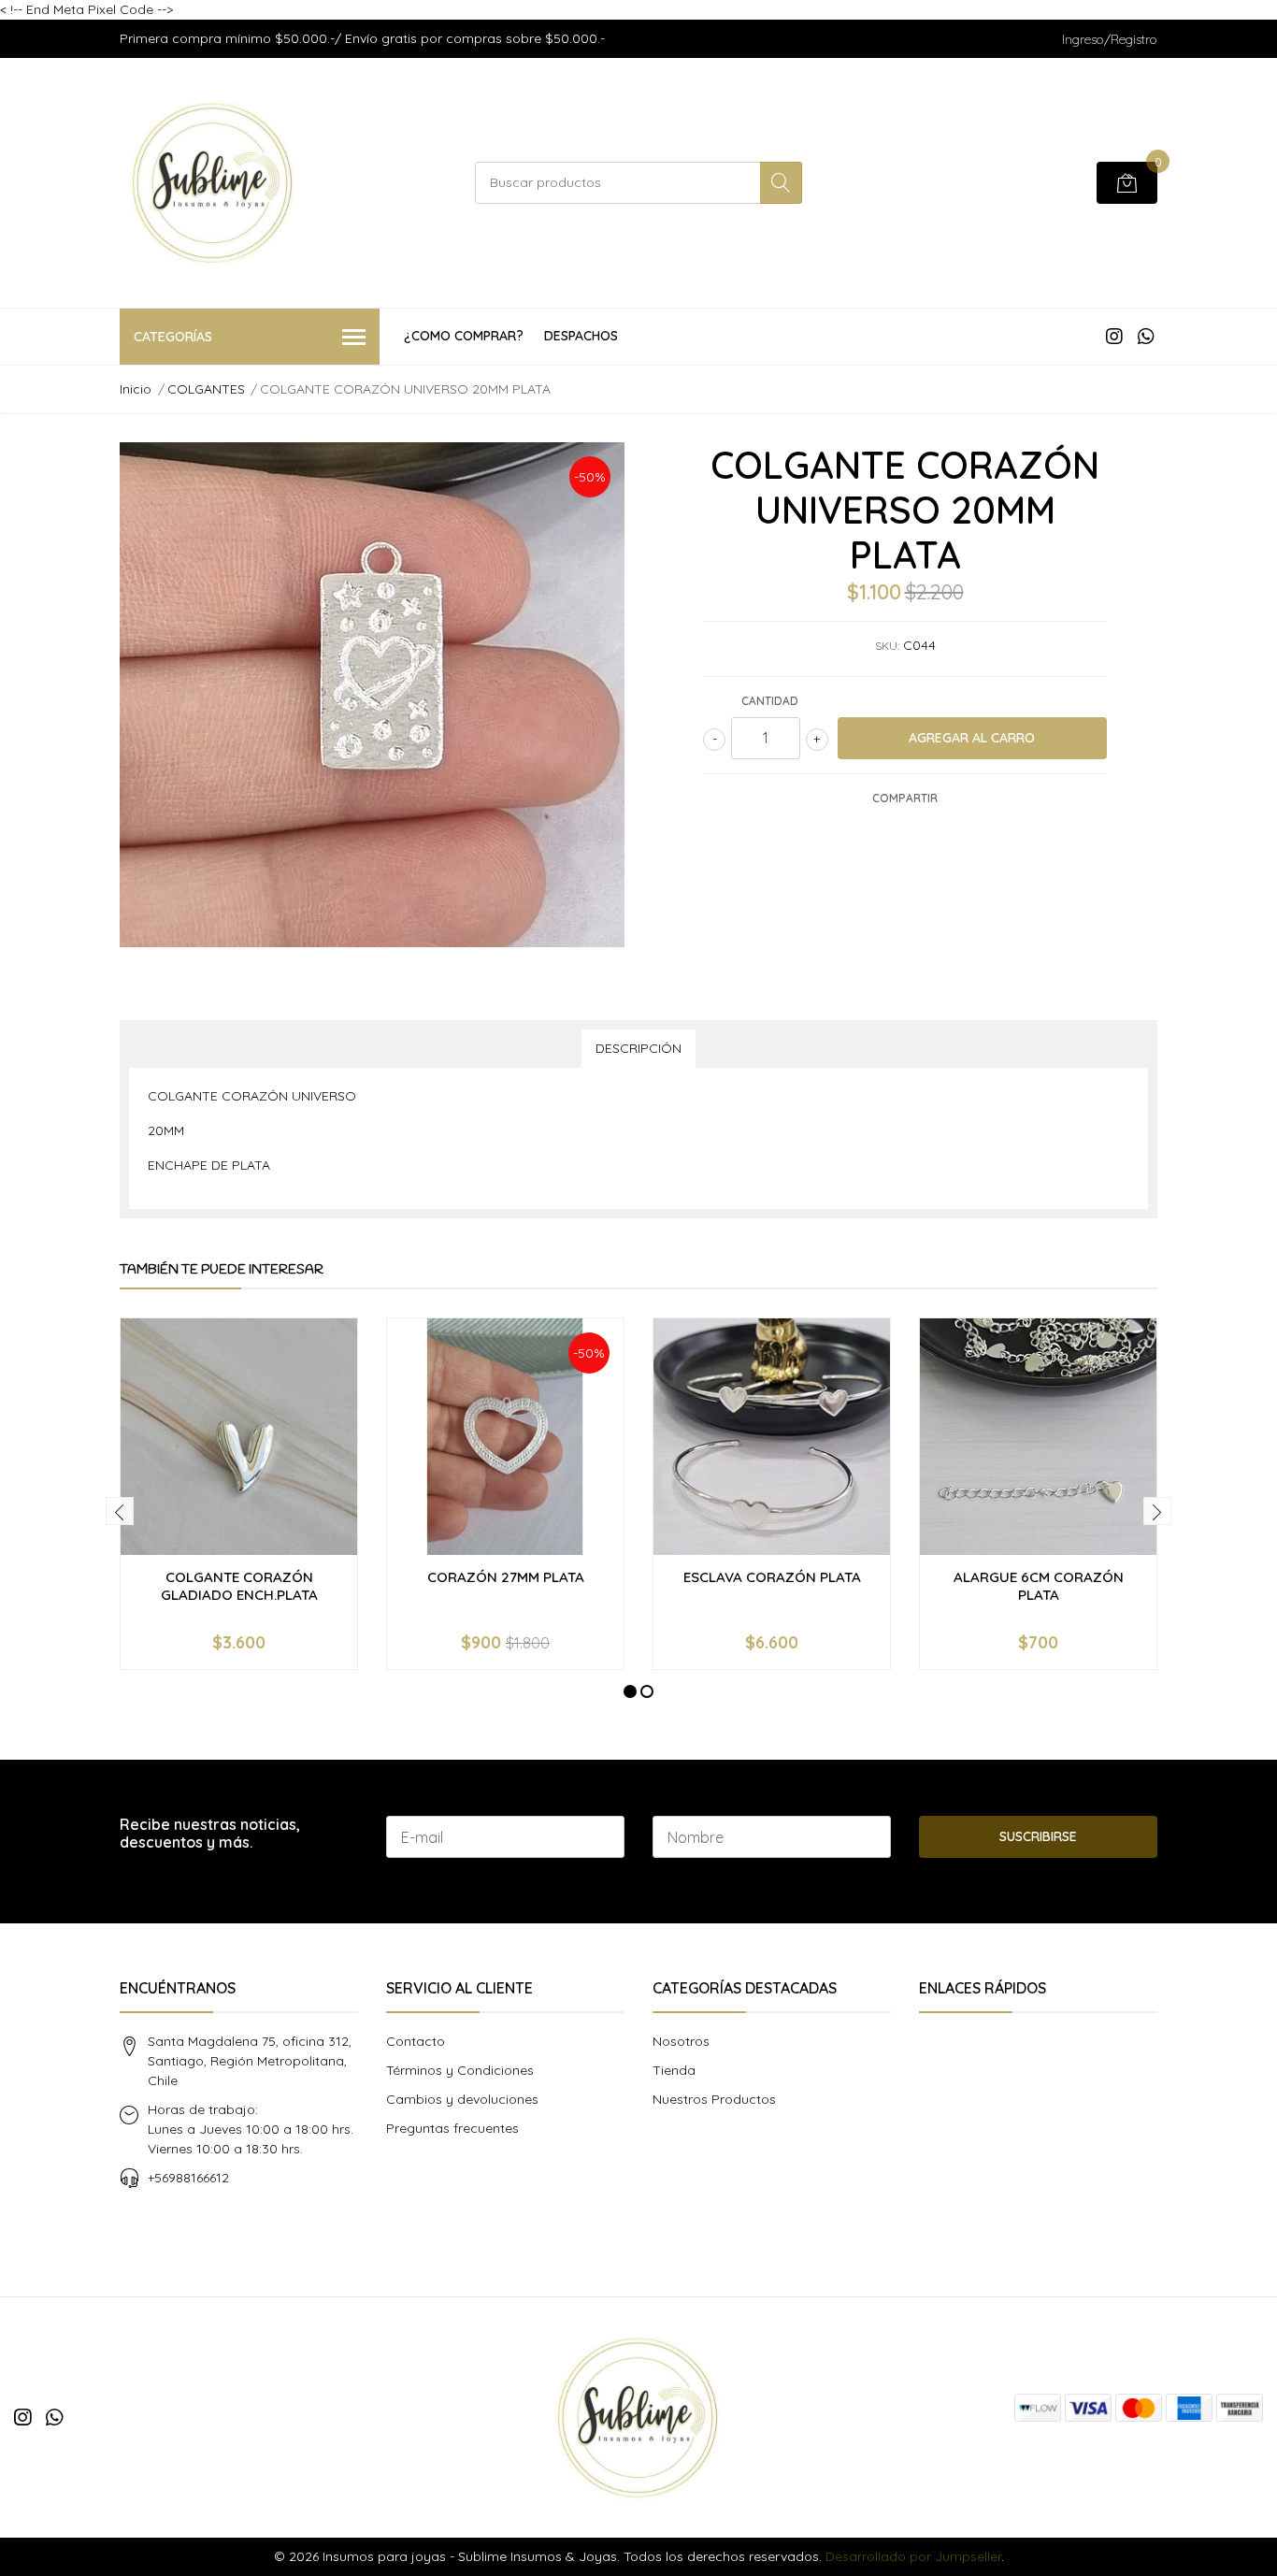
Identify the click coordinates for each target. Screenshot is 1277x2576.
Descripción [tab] (638, 1048)
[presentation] (120, 1511)
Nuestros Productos (714, 2099)
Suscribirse (1038, 1836)
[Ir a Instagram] (1114, 336)
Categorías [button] (173, 337)
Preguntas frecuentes (452, 2128)
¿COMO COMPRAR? (464, 336)
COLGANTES (206, 389)
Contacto (416, 2041)
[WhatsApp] (1146, 336)
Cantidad (770, 701)
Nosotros (681, 2041)
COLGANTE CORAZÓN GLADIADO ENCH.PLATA (239, 1585)
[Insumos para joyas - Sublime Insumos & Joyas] (213, 183)
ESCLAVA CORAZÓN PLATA (772, 1577)
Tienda (674, 2070)
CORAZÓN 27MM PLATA (506, 1577)
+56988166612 (188, 2178)
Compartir (905, 798)
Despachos (581, 336)
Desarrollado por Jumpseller (913, 2556)
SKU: (887, 646)
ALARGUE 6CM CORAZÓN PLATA (1039, 1585)
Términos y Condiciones (460, 2070)
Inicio (136, 389)
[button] (630, 1691)
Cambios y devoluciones (462, 2099)
